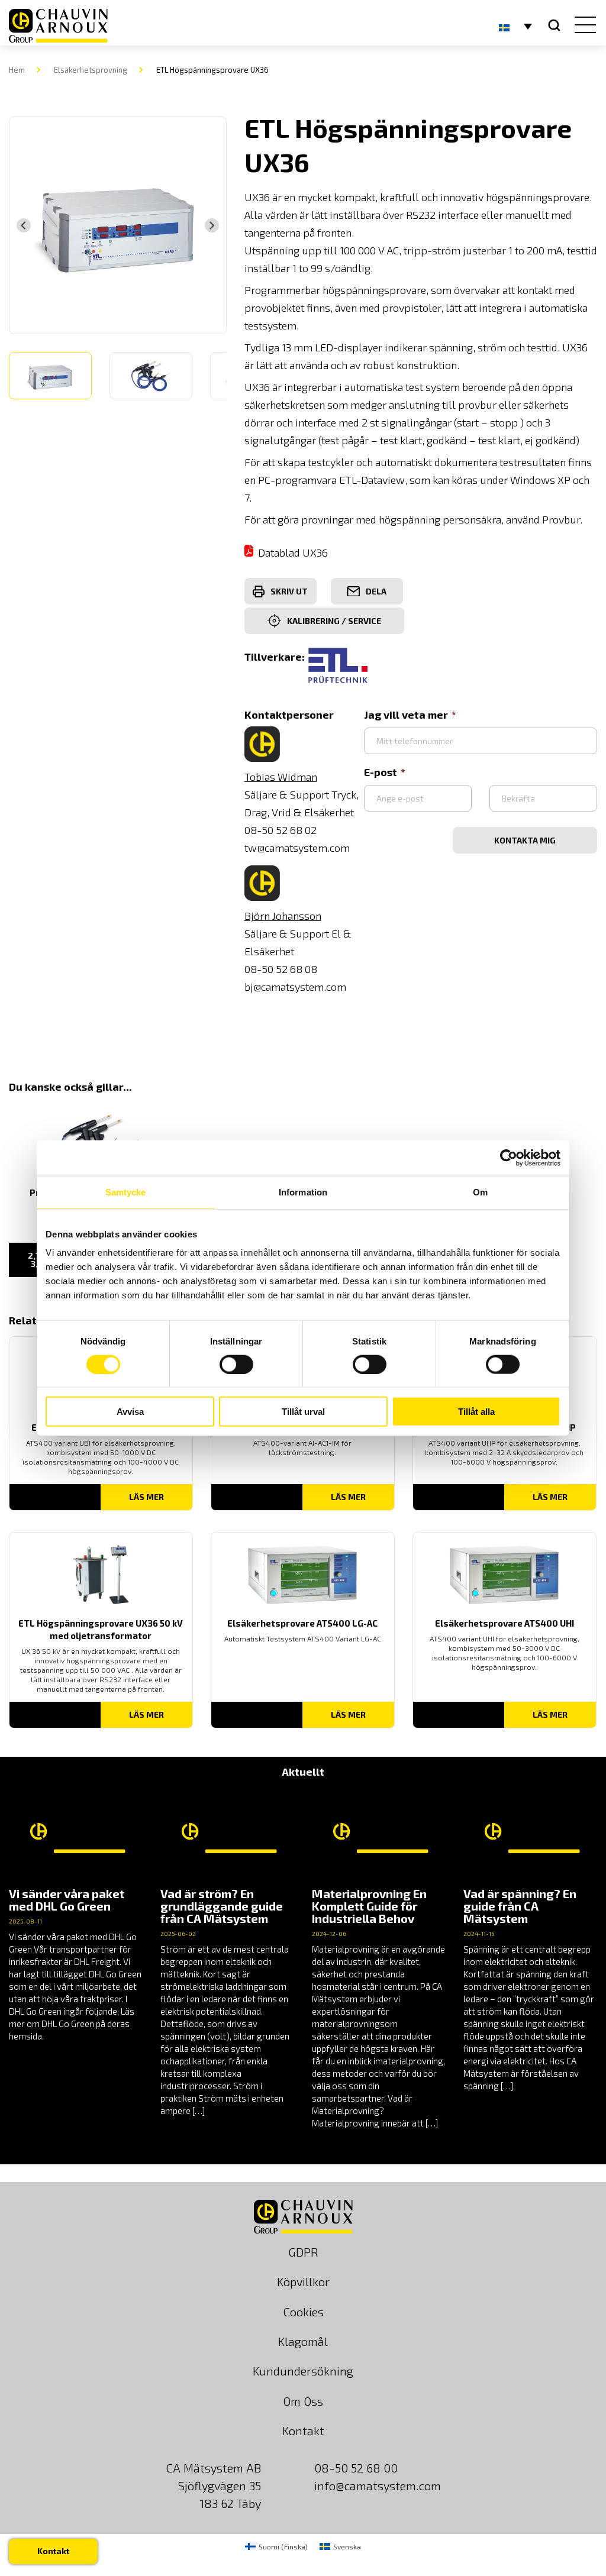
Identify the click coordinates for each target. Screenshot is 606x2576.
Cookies (303, 2312)
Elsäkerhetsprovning (91, 70)
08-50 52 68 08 (281, 969)
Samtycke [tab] (126, 1192)
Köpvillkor (303, 2281)
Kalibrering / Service (334, 621)
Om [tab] (480, 1192)
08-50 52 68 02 (281, 830)
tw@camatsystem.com (297, 848)
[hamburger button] (583, 26)
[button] (50, 376)
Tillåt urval (303, 1412)
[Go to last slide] (24, 225)
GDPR (303, 2252)
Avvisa (130, 1412)
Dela (376, 591)
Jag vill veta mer (406, 715)
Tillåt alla (476, 1412)
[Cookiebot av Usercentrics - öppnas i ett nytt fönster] (509, 1158)
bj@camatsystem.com (295, 987)
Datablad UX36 (293, 552)
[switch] (236, 1364)
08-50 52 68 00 (356, 2468)
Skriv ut (289, 591)
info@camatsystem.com (378, 2485)
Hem (17, 70)
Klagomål (303, 2341)
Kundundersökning (303, 2371)
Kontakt (303, 2430)
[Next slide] (212, 225)
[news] (76, 1916)
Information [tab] (303, 1192)
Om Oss (303, 2401)
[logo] (58, 26)
